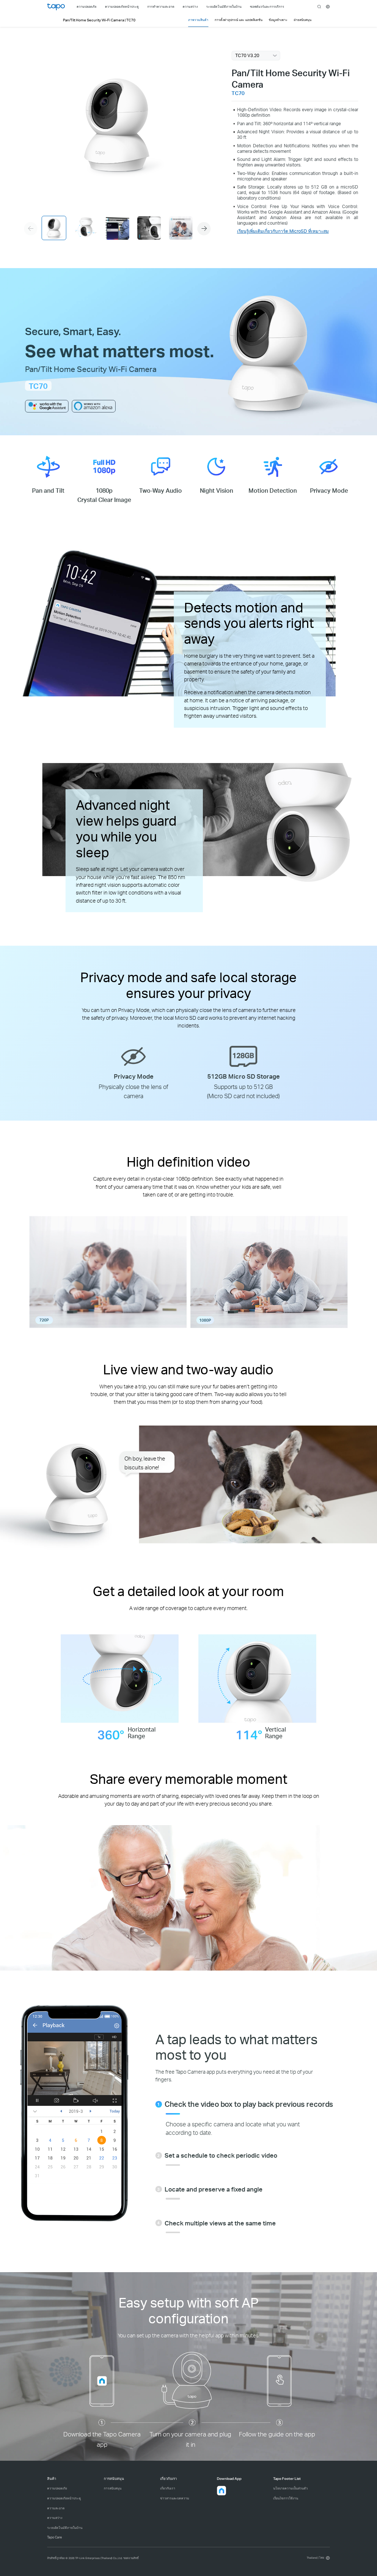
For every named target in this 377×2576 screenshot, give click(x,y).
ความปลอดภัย (57, 2488)
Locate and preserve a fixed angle (214, 2189)
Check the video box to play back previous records (249, 2104)
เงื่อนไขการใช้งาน (286, 2498)
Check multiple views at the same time (220, 2223)
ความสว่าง (55, 2518)
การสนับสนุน (113, 2488)
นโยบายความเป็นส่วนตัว (290, 2488)
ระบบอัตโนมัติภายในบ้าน (65, 2528)
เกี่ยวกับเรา (168, 2488)
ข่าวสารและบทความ (175, 2498)
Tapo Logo (56, 7)
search (319, 7)
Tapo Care (54, 2537)
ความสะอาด (56, 2508)
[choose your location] (328, 7)
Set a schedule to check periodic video (221, 2155)
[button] (204, 229)
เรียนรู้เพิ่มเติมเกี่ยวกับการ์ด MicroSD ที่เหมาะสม (283, 231)
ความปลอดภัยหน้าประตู (64, 2498)
